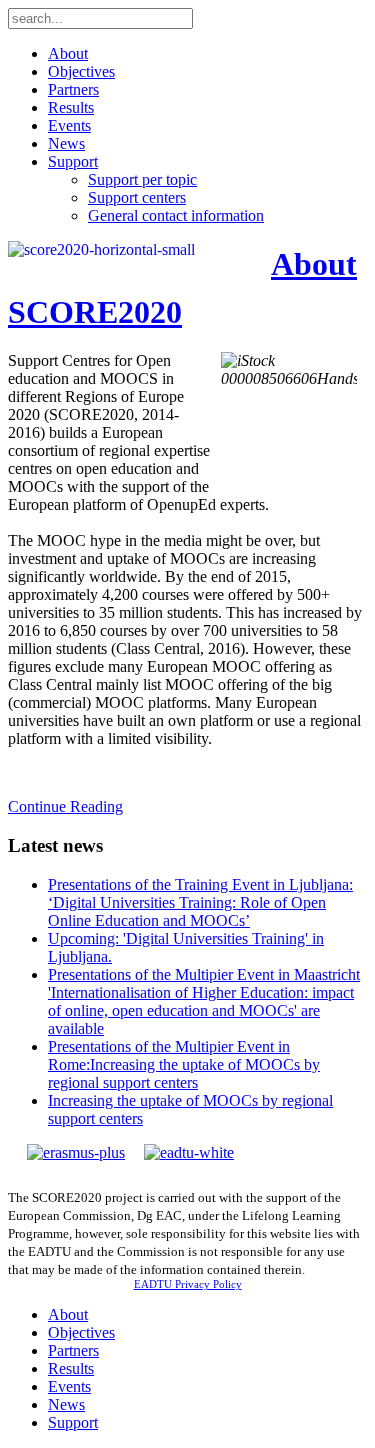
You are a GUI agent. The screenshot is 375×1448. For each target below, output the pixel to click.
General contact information (176, 215)
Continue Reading (65, 806)
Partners (73, 89)
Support (73, 161)
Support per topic (142, 179)
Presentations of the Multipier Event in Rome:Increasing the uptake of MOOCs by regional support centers (184, 1064)
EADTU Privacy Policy (188, 1284)
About (68, 53)
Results (71, 107)
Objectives (81, 71)
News (66, 143)
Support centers (137, 197)
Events (69, 125)
